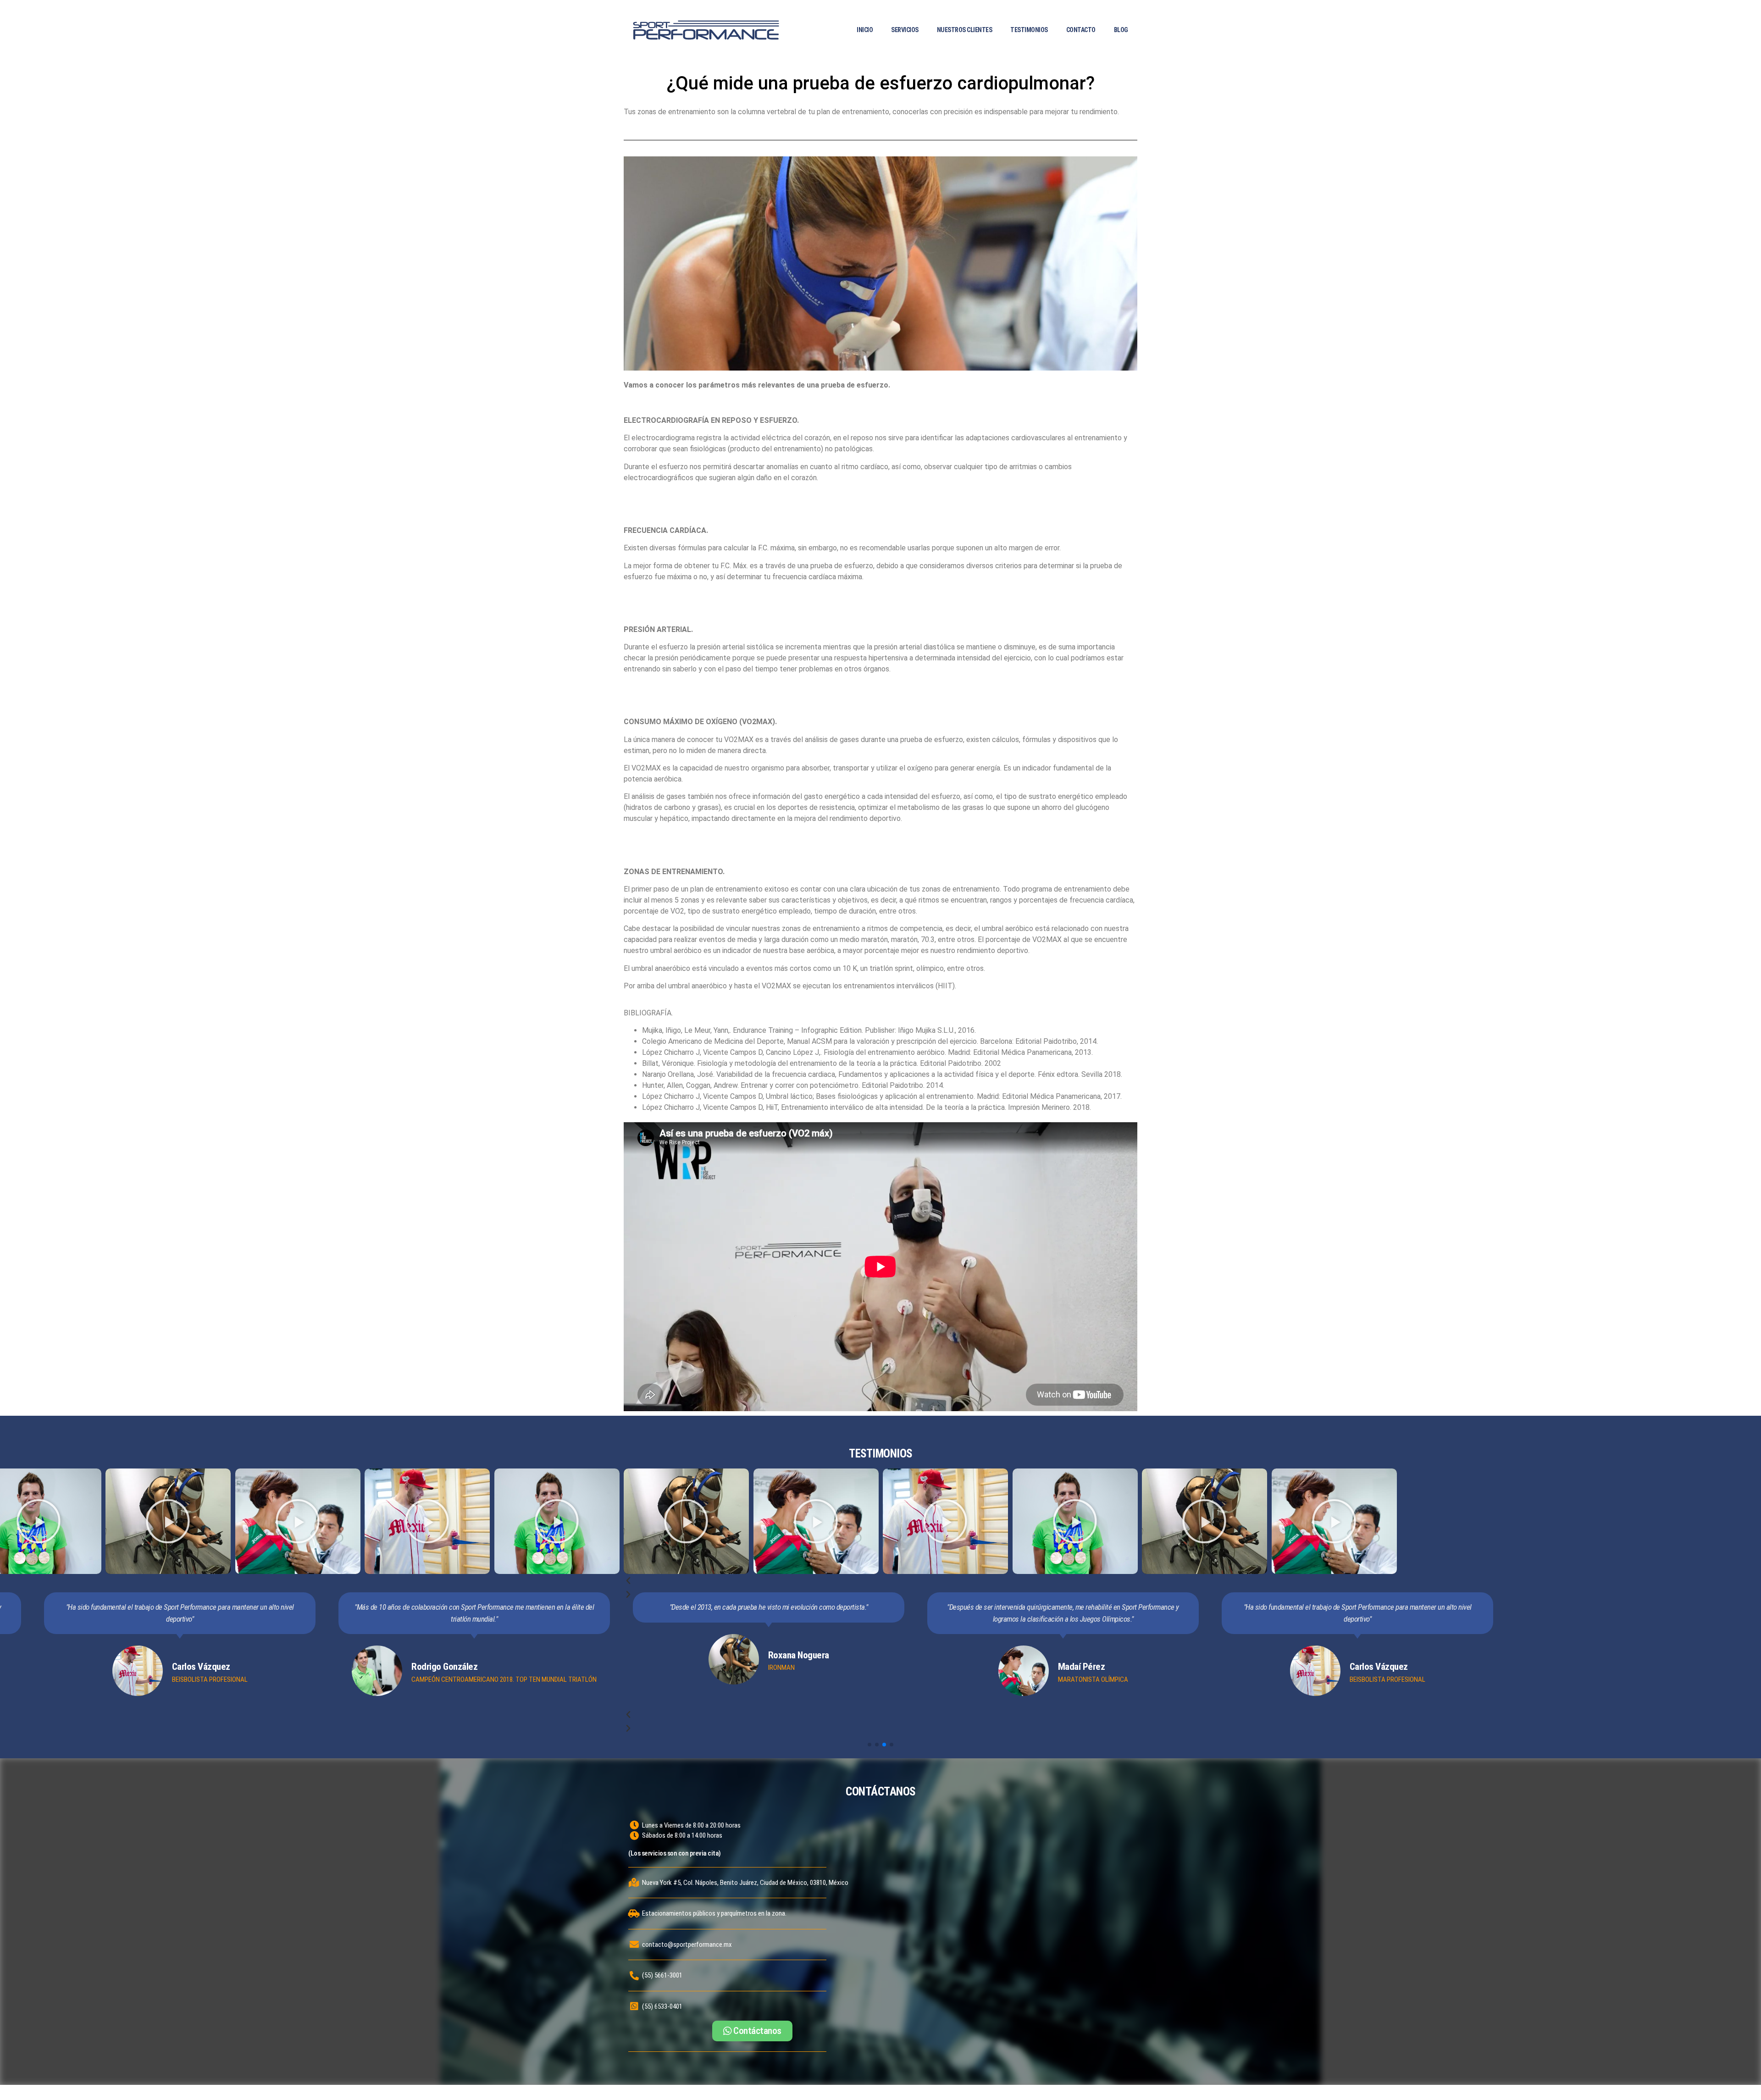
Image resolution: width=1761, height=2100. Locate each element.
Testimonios (1029, 30)
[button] (880, 1581)
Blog (1121, 30)
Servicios (905, 30)
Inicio (865, 30)
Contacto (1081, 30)
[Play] (168, 1521)
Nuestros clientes (965, 30)
